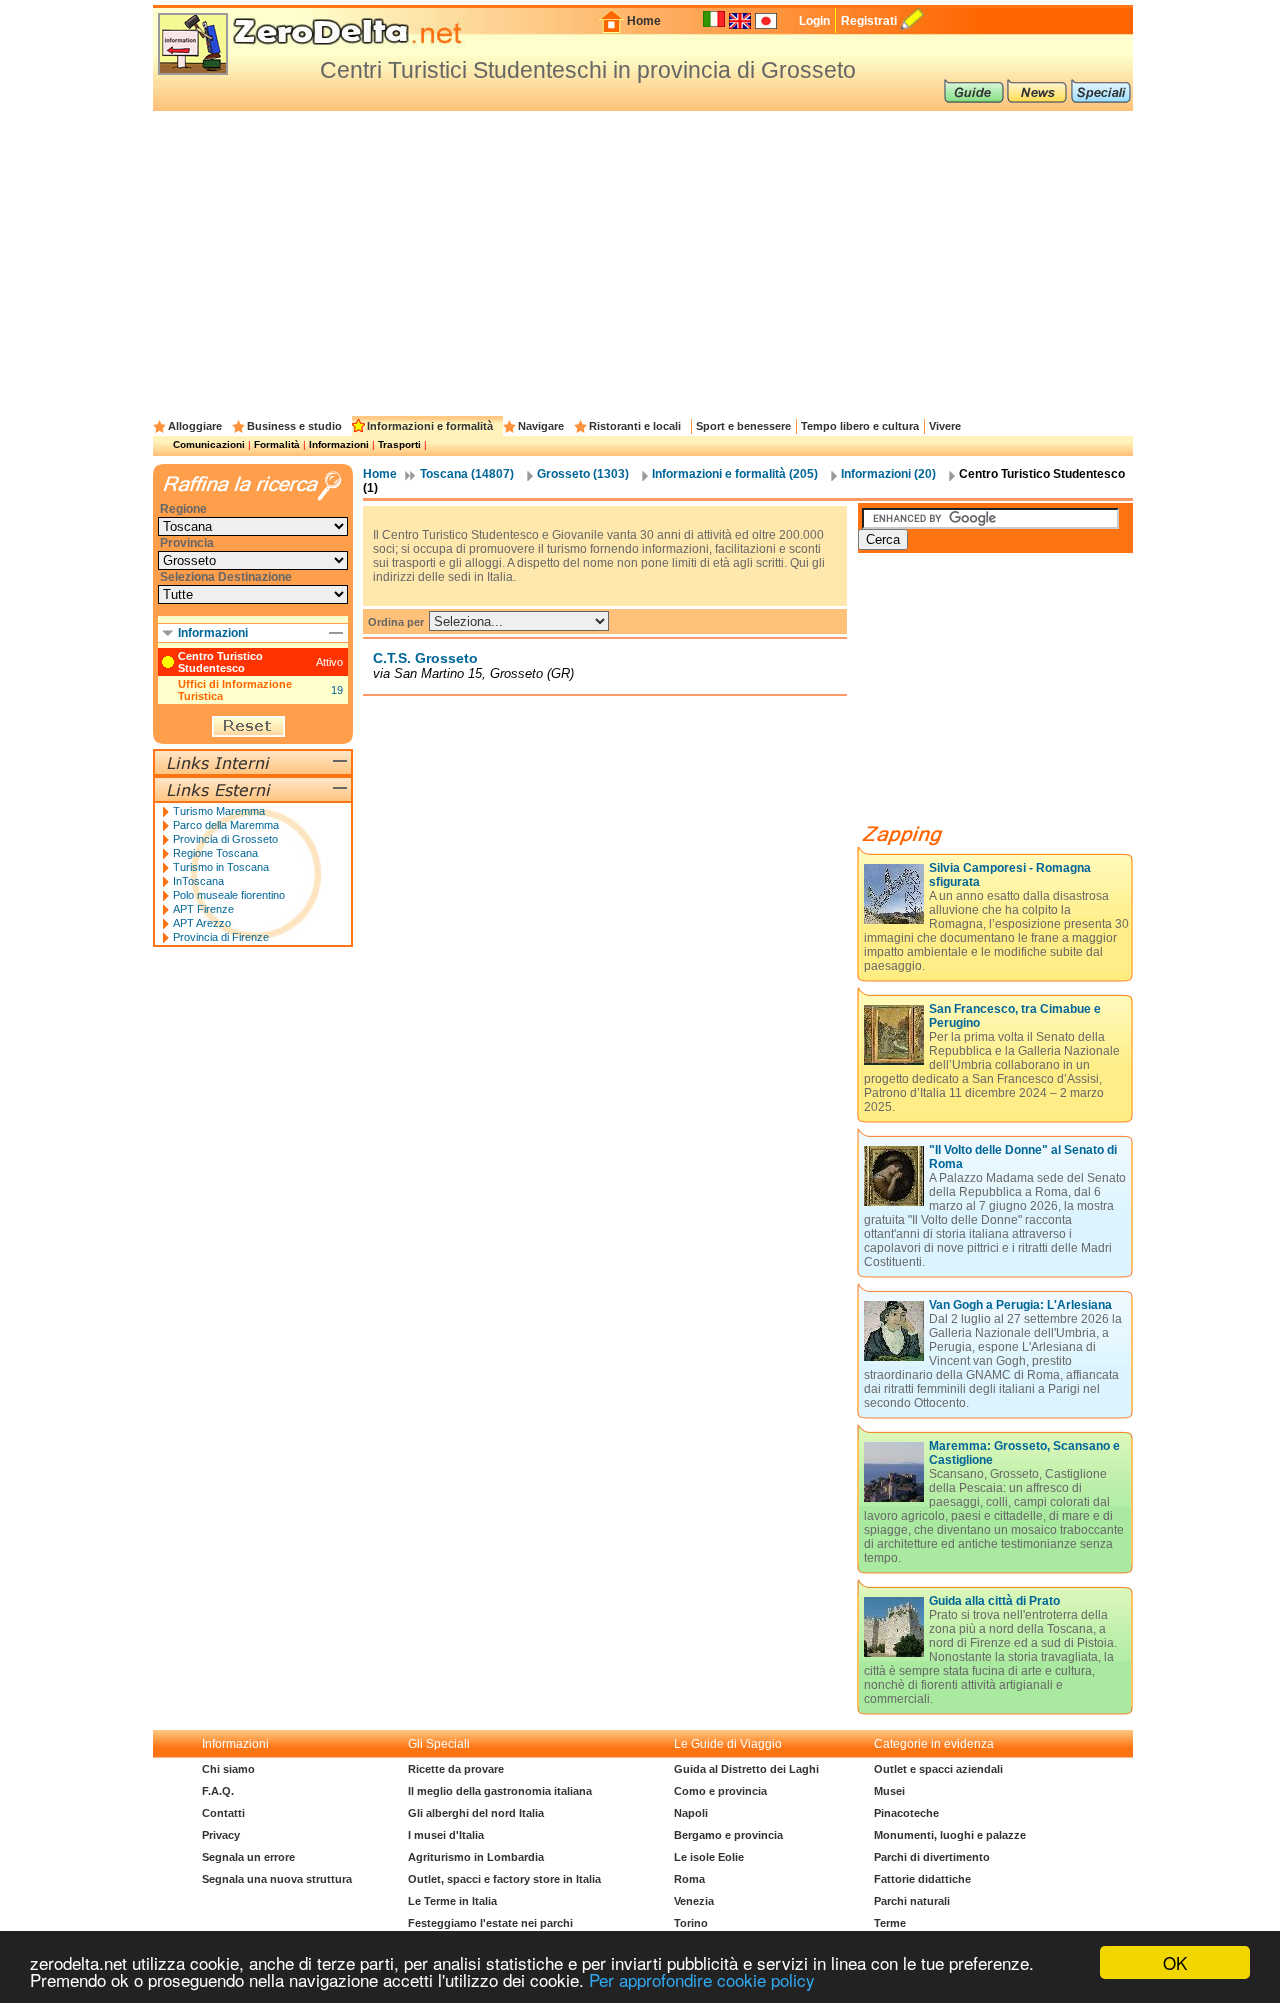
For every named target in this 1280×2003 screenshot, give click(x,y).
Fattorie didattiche (922, 1879)
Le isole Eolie (709, 1857)
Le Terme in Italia (452, 1901)
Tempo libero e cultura (860, 426)
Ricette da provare (456, 1769)
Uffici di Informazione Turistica (235, 690)
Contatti (223, 1813)
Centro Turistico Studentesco (220, 662)
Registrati (869, 21)
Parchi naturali (912, 1901)
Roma (689, 1879)
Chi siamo (228, 1769)
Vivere (945, 426)
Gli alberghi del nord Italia (476, 1813)
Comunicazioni (209, 444)
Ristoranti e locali (635, 426)
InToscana (198, 881)
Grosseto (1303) (583, 474)
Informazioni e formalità (430, 426)
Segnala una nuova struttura (277, 1879)
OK (1175, 1962)
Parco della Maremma (226, 825)
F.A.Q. (218, 1791)
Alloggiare (195, 426)
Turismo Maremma (219, 811)
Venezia (694, 1901)
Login (814, 21)
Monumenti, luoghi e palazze (950, 1835)
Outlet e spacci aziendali (938, 1769)
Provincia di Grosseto (225, 839)
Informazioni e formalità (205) (735, 474)
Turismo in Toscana (221, 867)
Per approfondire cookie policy (702, 1979)
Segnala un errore (248, 1857)
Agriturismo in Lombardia (476, 1857)
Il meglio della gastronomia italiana (500, 1791)
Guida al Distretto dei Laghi (746, 1769)
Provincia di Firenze (221, 937)
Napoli (691, 1813)
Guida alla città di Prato (994, 1601)
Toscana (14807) (467, 474)
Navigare (541, 426)
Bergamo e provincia (728, 1835)
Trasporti (399, 444)
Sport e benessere (743, 426)
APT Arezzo (202, 923)
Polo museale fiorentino (229, 895)
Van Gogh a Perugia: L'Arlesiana (1020, 1305)
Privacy (221, 1835)
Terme (890, 1923)
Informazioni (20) (888, 474)
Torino (691, 1923)
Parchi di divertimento (932, 1857)
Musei (889, 1791)
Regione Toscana (215, 853)
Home (644, 21)
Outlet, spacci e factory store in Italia (504, 1879)
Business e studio (294, 426)
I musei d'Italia (446, 1835)
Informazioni (339, 444)
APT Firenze (203, 909)
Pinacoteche (906, 1813)
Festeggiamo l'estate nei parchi (490, 1923)
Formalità (277, 444)
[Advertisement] (643, 261)
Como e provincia (720, 1791)
